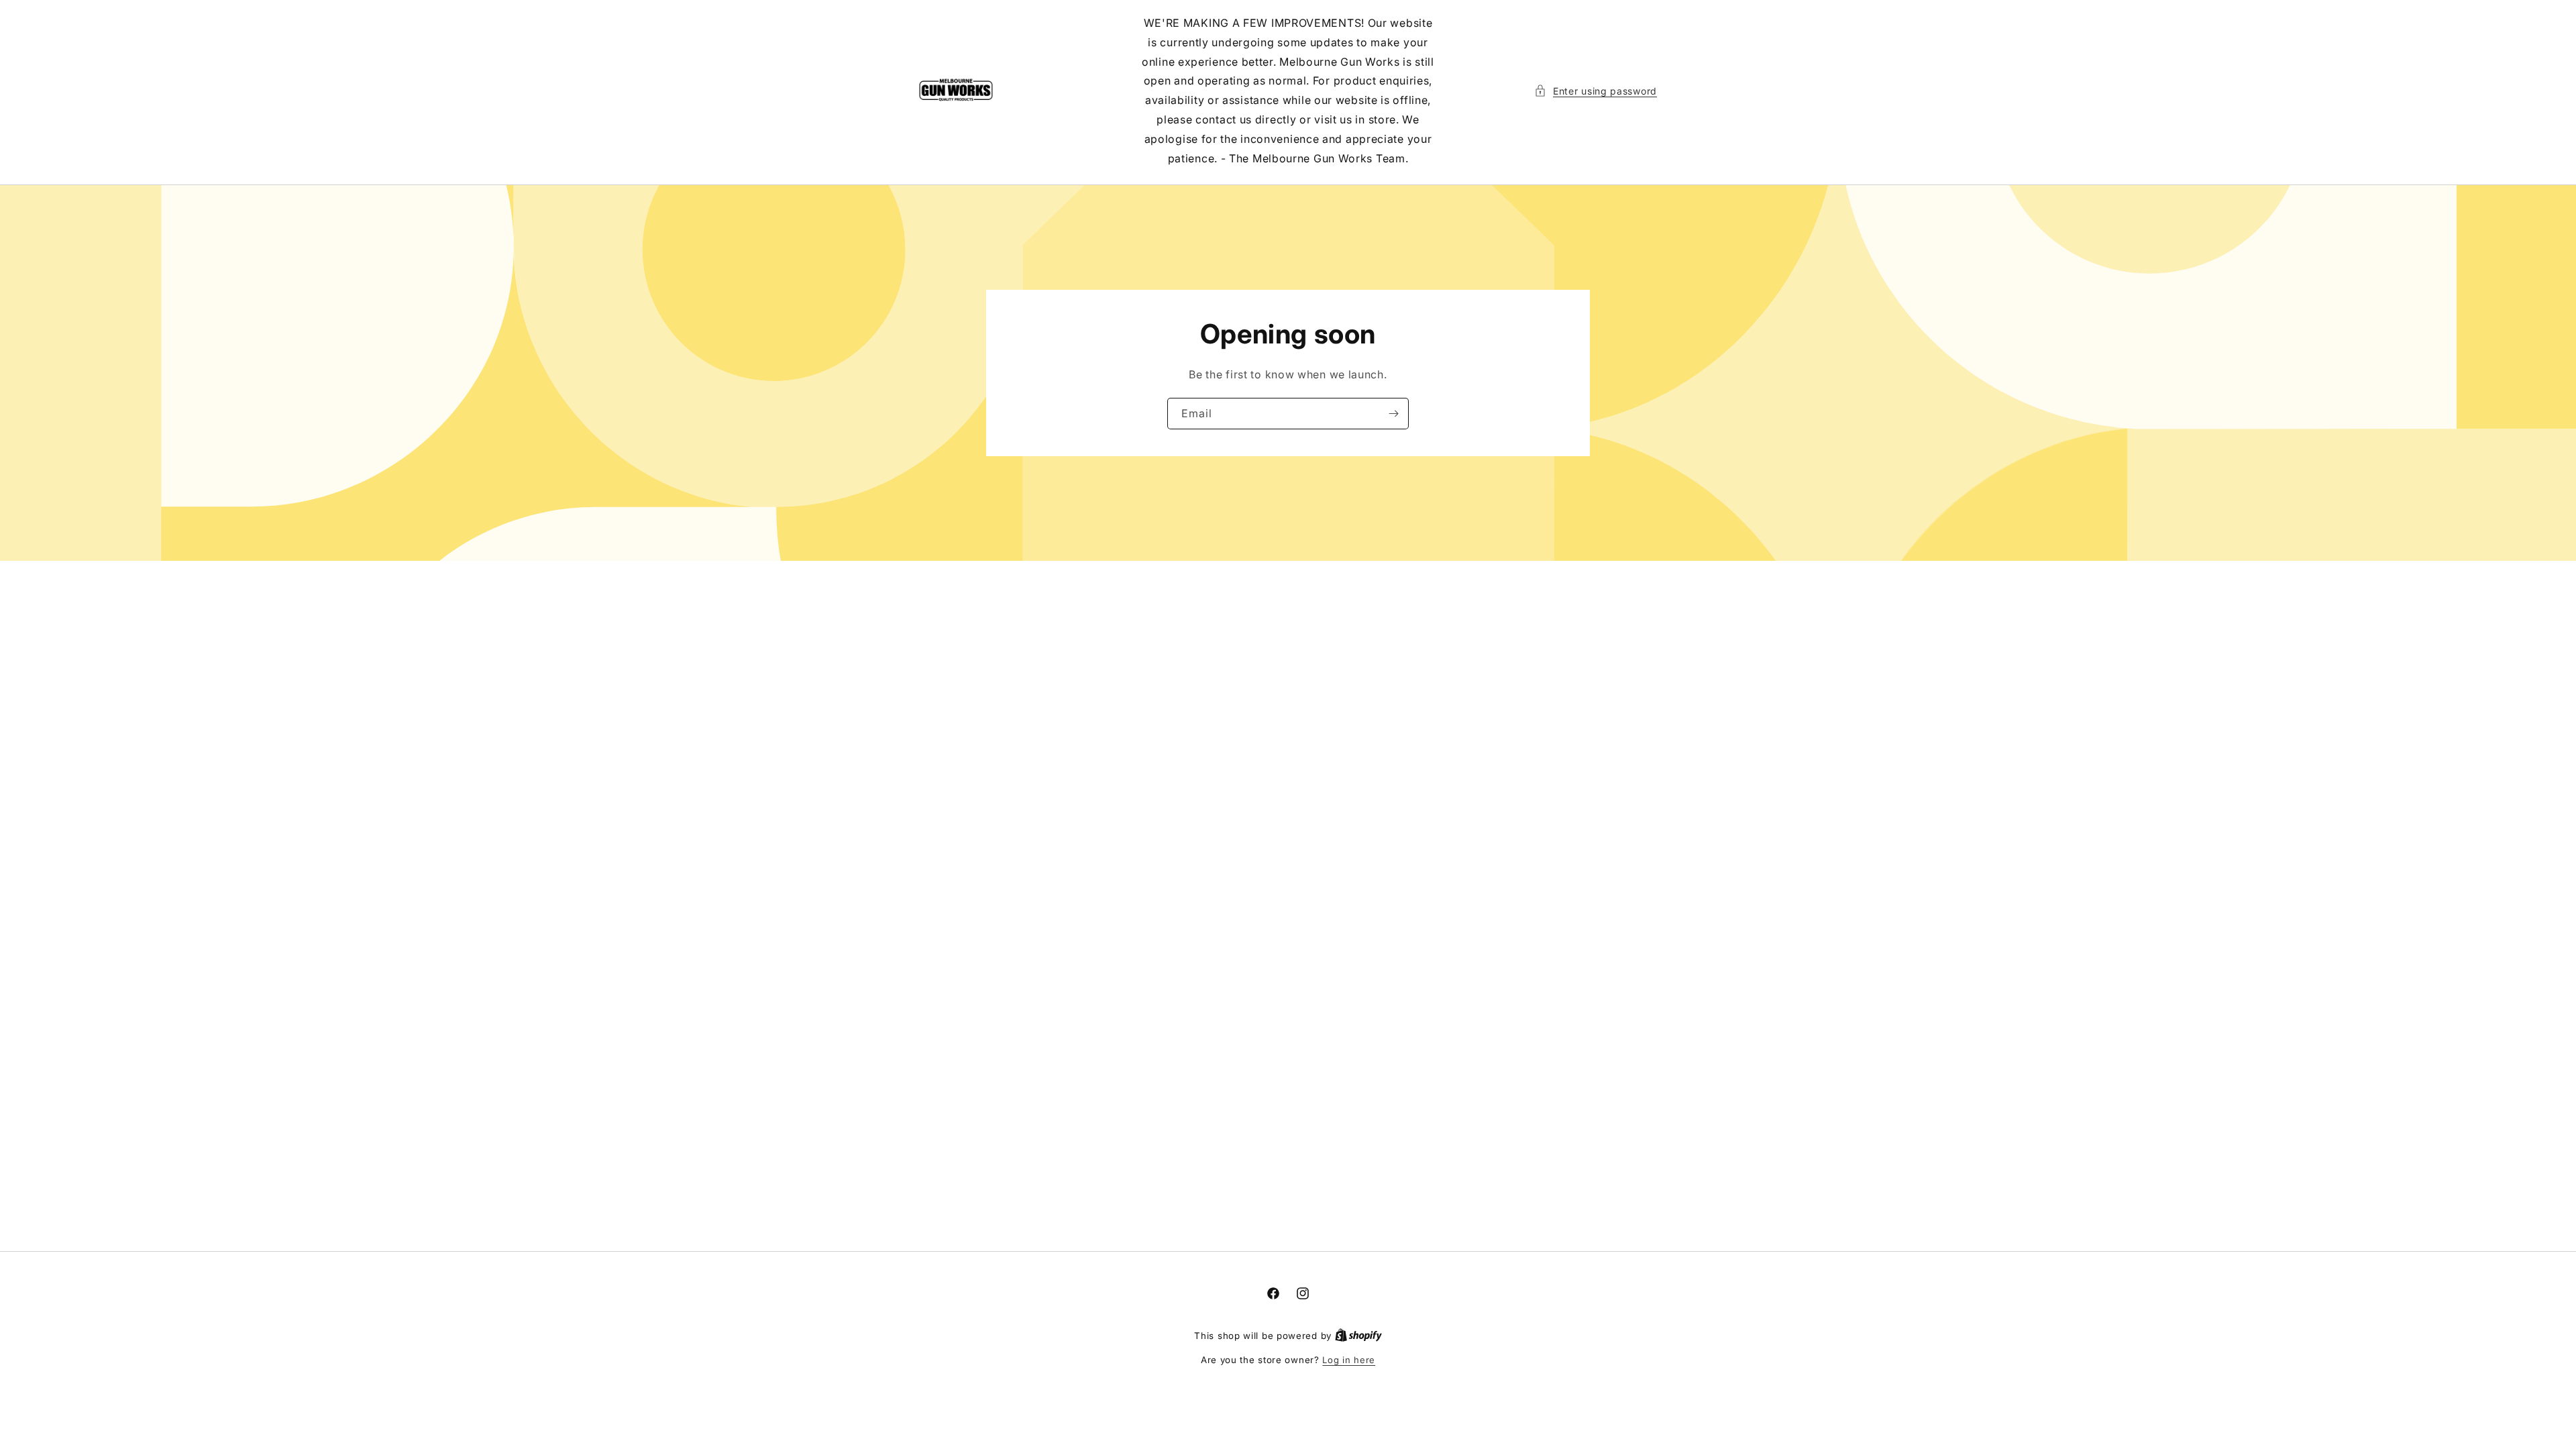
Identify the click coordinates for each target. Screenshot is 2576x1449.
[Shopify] (1358, 1336)
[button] (1596, 91)
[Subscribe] (1393, 414)
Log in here (1349, 1360)
